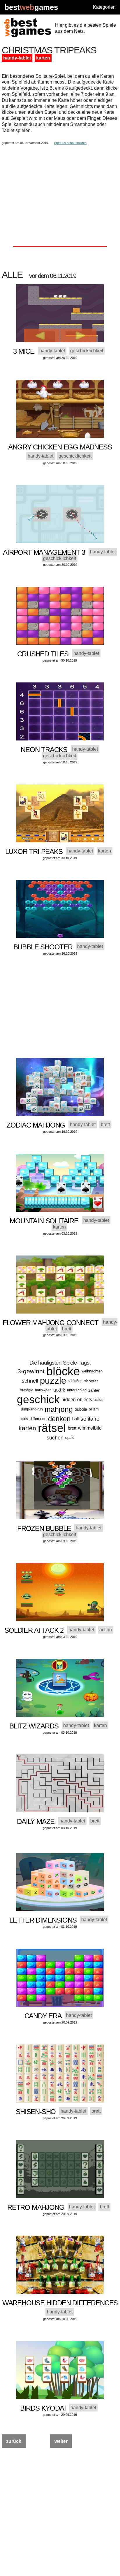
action (99, 1400)
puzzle (53, 1381)
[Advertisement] (60, 186)
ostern (94, 1409)
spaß (69, 1438)
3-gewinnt (31, 1371)
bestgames (31, 7)
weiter (61, 2441)
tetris (24, 1419)
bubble (81, 1409)
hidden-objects (77, 1400)
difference (38, 1419)
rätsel (52, 1428)
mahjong (59, 1409)
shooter (91, 1381)
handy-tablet (17, 58)
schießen (75, 1381)
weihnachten (92, 1371)
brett (72, 1428)
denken (59, 1419)
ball (75, 1419)
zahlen (94, 1390)
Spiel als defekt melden (70, 143)
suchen (55, 1438)
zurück (14, 2441)
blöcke (63, 1371)
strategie (26, 1390)
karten (43, 58)
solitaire (90, 1419)
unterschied (77, 1390)
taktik (59, 1390)
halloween (43, 1390)
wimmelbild (90, 1428)
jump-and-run (32, 1409)
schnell (30, 1381)
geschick (38, 1400)
